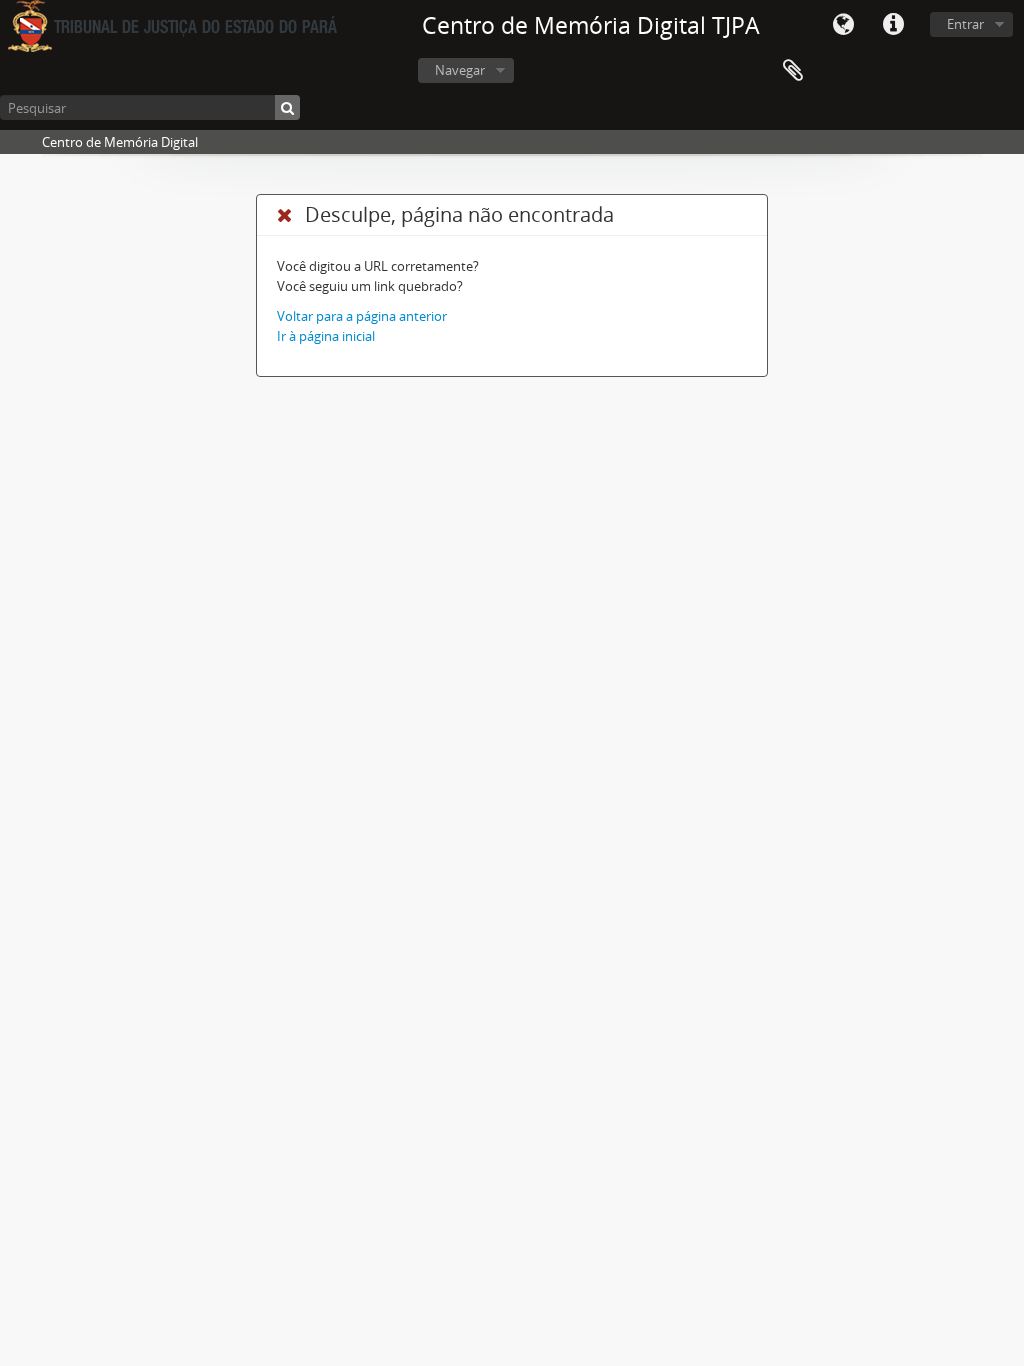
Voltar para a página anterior (362, 316)
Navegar (460, 70)
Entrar (965, 24)
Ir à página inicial (326, 336)
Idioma (843, 25)
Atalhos (893, 25)
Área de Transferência (793, 71)
